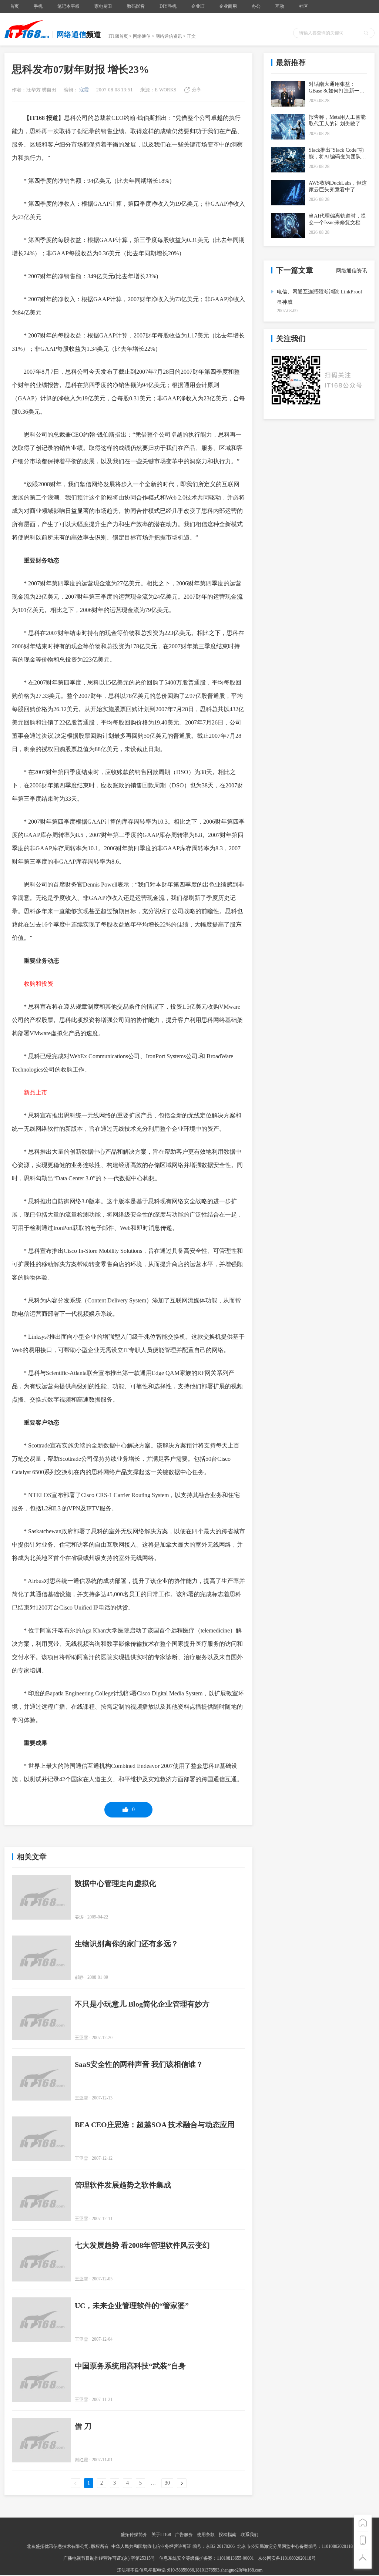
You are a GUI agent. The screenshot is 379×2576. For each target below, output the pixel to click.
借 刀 (83, 2426)
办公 (256, 6)
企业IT (198, 6)
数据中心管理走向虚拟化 (115, 1883)
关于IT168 (161, 2535)
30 (167, 2483)
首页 (14, 6)
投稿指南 (228, 2535)
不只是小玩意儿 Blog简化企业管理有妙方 (142, 2004)
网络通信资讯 (169, 36)
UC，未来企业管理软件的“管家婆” (132, 2306)
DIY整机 (168, 6)
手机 (38, 6)
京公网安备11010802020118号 (287, 2558)
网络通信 (142, 36)
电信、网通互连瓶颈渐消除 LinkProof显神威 (320, 297)
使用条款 (206, 2535)
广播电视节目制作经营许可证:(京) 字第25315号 (110, 2558)
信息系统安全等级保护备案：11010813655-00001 (207, 2558)
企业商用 (228, 6)
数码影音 (136, 6)
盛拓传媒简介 (134, 2535)
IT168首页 (118, 36)
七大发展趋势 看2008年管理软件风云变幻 (142, 2245)
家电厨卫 (103, 6)
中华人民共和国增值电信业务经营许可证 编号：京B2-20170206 (173, 2546)
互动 (280, 6)
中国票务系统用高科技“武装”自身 (130, 2366)
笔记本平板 (68, 6)
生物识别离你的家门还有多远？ (127, 1944)
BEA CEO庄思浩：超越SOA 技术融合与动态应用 (155, 2125)
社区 (303, 6)
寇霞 (83, 90)
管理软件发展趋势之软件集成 (123, 2185)
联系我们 (249, 2535)
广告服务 (184, 2535)
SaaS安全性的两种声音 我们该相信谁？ (139, 2064)
